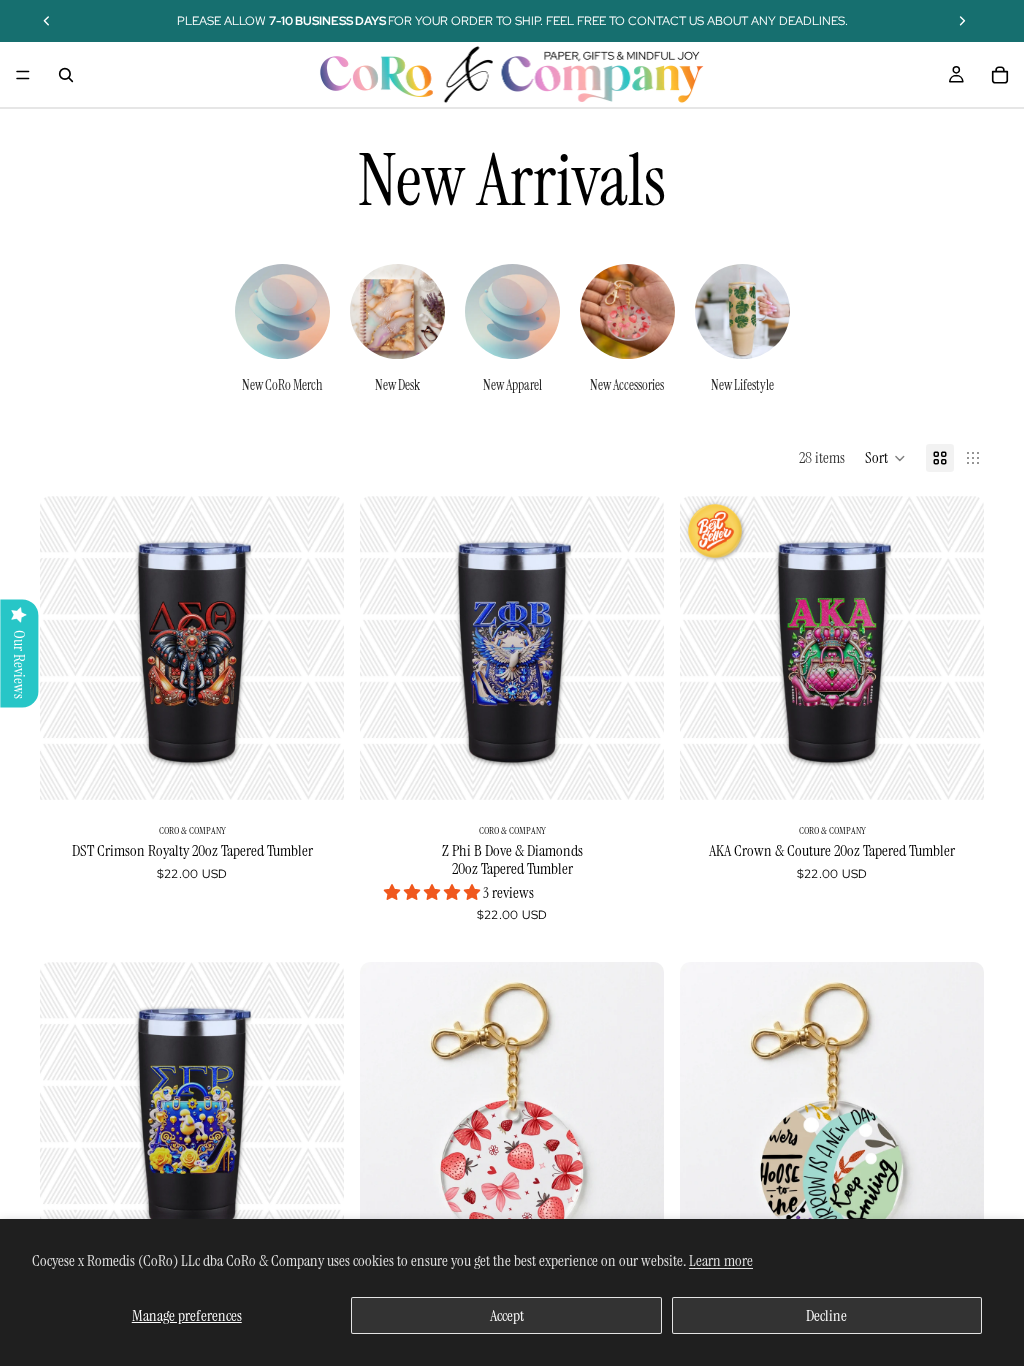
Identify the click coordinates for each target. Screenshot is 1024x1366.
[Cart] (1000, 75)
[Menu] (23, 75)
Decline (826, 1315)
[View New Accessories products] (627, 311)
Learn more (721, 1260)
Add (330, 768)
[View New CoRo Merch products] (282, 311)
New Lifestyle (742, 385)
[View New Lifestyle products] (742, 311)
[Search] (66, 75)
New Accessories (627, 385)
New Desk (397, 385)
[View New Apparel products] (512, 311)
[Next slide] (314, 648)
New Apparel (512, 385)
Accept (507, 1315)
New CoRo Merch (282, 385)
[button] (885, 458)
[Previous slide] (390, 648)
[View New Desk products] (397, 311)
